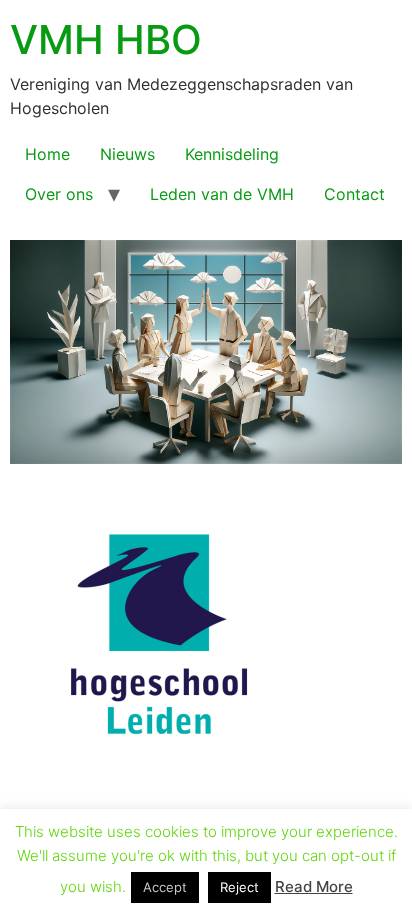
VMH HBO (106, 39)
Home (47, 154)
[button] (206, 851)
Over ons (59, 194)
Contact (354, 194)
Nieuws (127, 154)
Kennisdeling (232, 154)
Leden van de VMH (222, 194)
